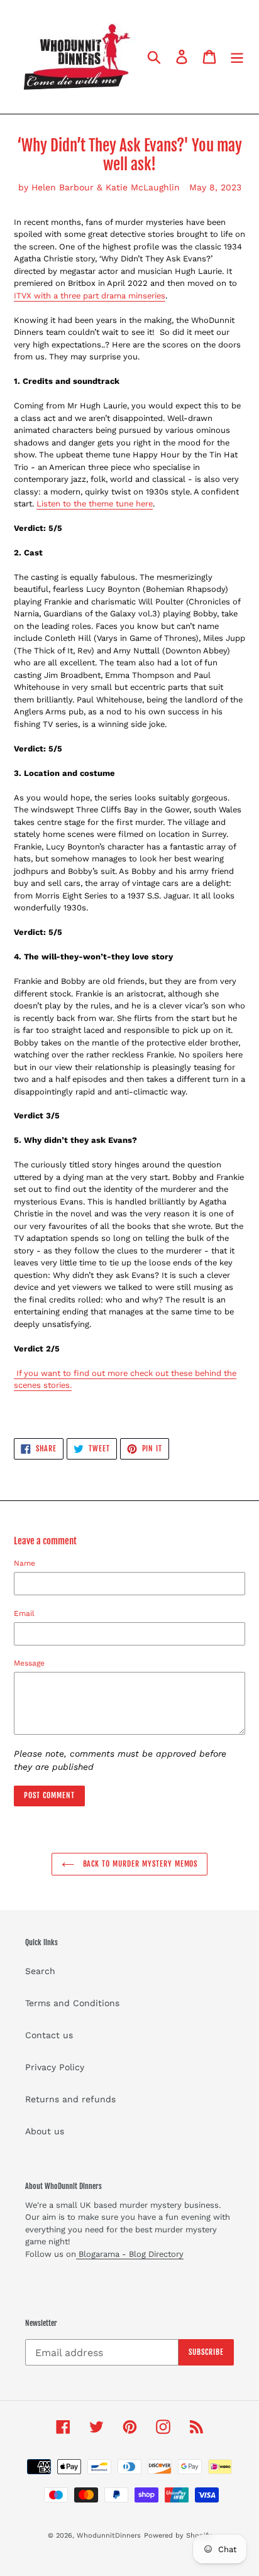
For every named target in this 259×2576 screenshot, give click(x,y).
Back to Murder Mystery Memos (139, 1864)
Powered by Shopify (178, 2535)
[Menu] (237, 57)
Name (25, 1563)
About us (45, 2131)
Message (29, 1663)
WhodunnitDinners (109, 2535)
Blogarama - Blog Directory (130, 2254)
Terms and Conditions (72, 2003)
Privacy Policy (55, 2067)
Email (24, 1613)
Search (40, 1971)
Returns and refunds (70, 2099)
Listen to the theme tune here (95, 504)
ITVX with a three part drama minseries (90, 296)
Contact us (49, 2035)
